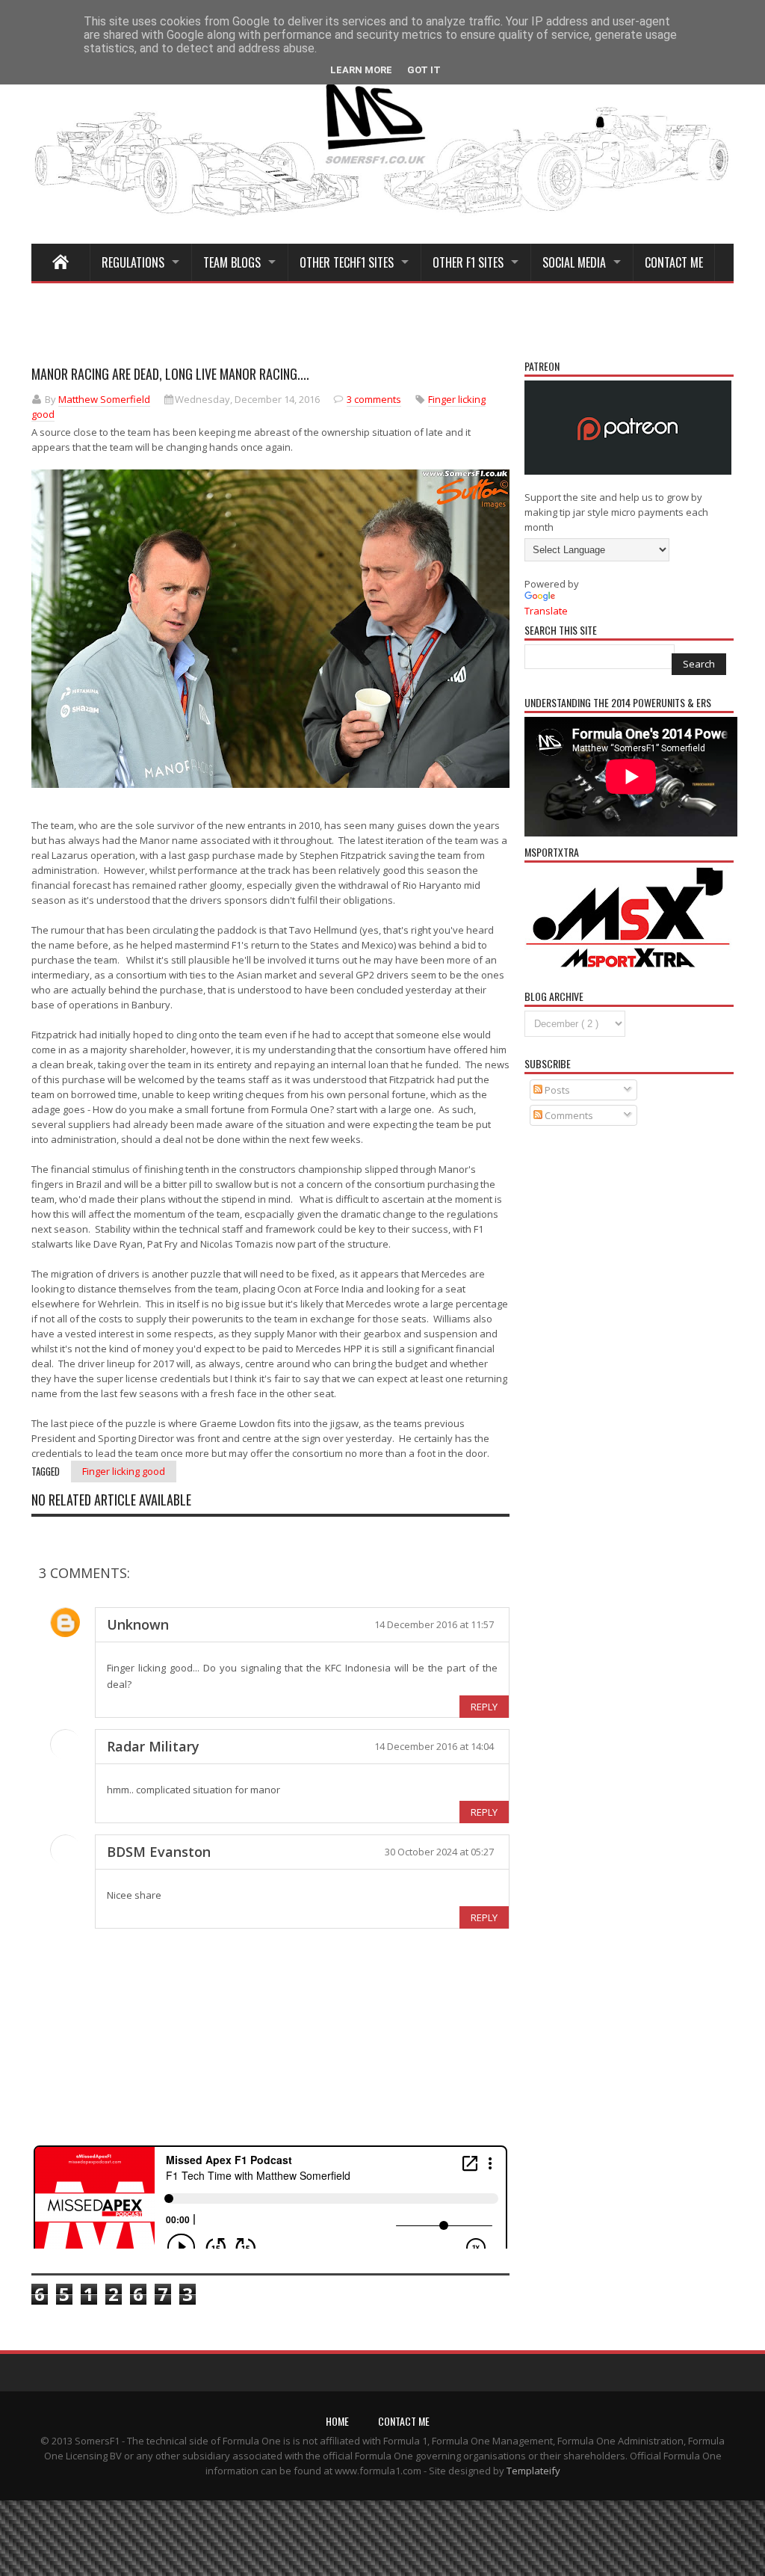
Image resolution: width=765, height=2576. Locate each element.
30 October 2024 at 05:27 (439, 1852)
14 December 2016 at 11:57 (434, 1624)
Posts (556, 1090)
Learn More (361, 70)
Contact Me (674, 262)
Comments (568, 1115)
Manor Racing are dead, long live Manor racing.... (170, 374)
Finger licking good (124, 1471)
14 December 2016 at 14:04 (434, 1746)
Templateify (533, 2471)
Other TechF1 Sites (347, 262)
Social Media (574, 262)
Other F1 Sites (468, 262)
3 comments (374, 399)
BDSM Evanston (159, 1852)
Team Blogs (232, 262)
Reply (484, 1707)
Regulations (133, 262)
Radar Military (153, 1746)
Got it (424, 70)
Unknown (138, 1624)
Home (337, 2421)
